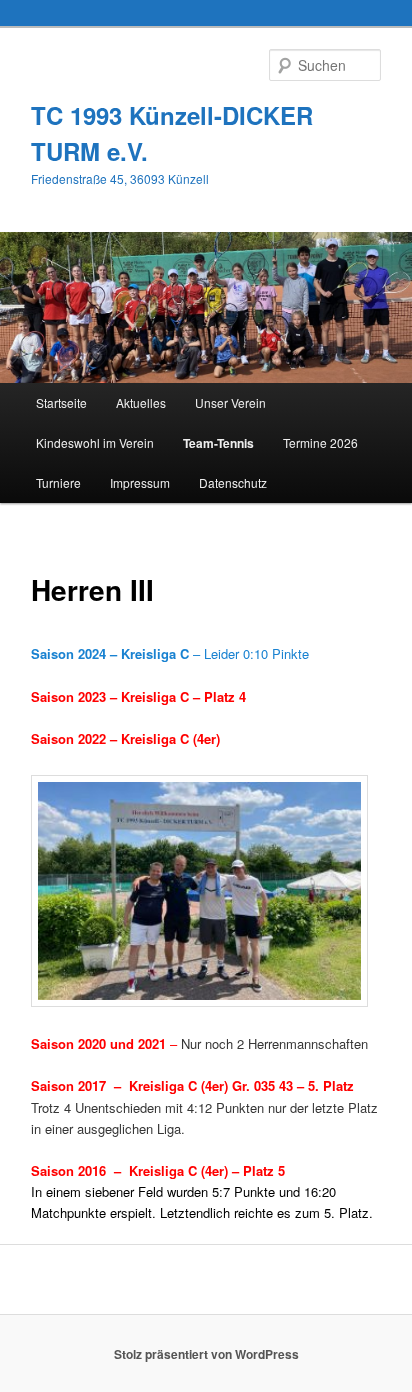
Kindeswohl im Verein (95, 442)
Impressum (140, 482)
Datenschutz (233, 482)
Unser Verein (230, 402)
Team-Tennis (218, 443)
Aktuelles (141, 402)
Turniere (58, 482)
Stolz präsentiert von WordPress (206, 1354)
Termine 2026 (320, 442)
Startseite (61, 402)
